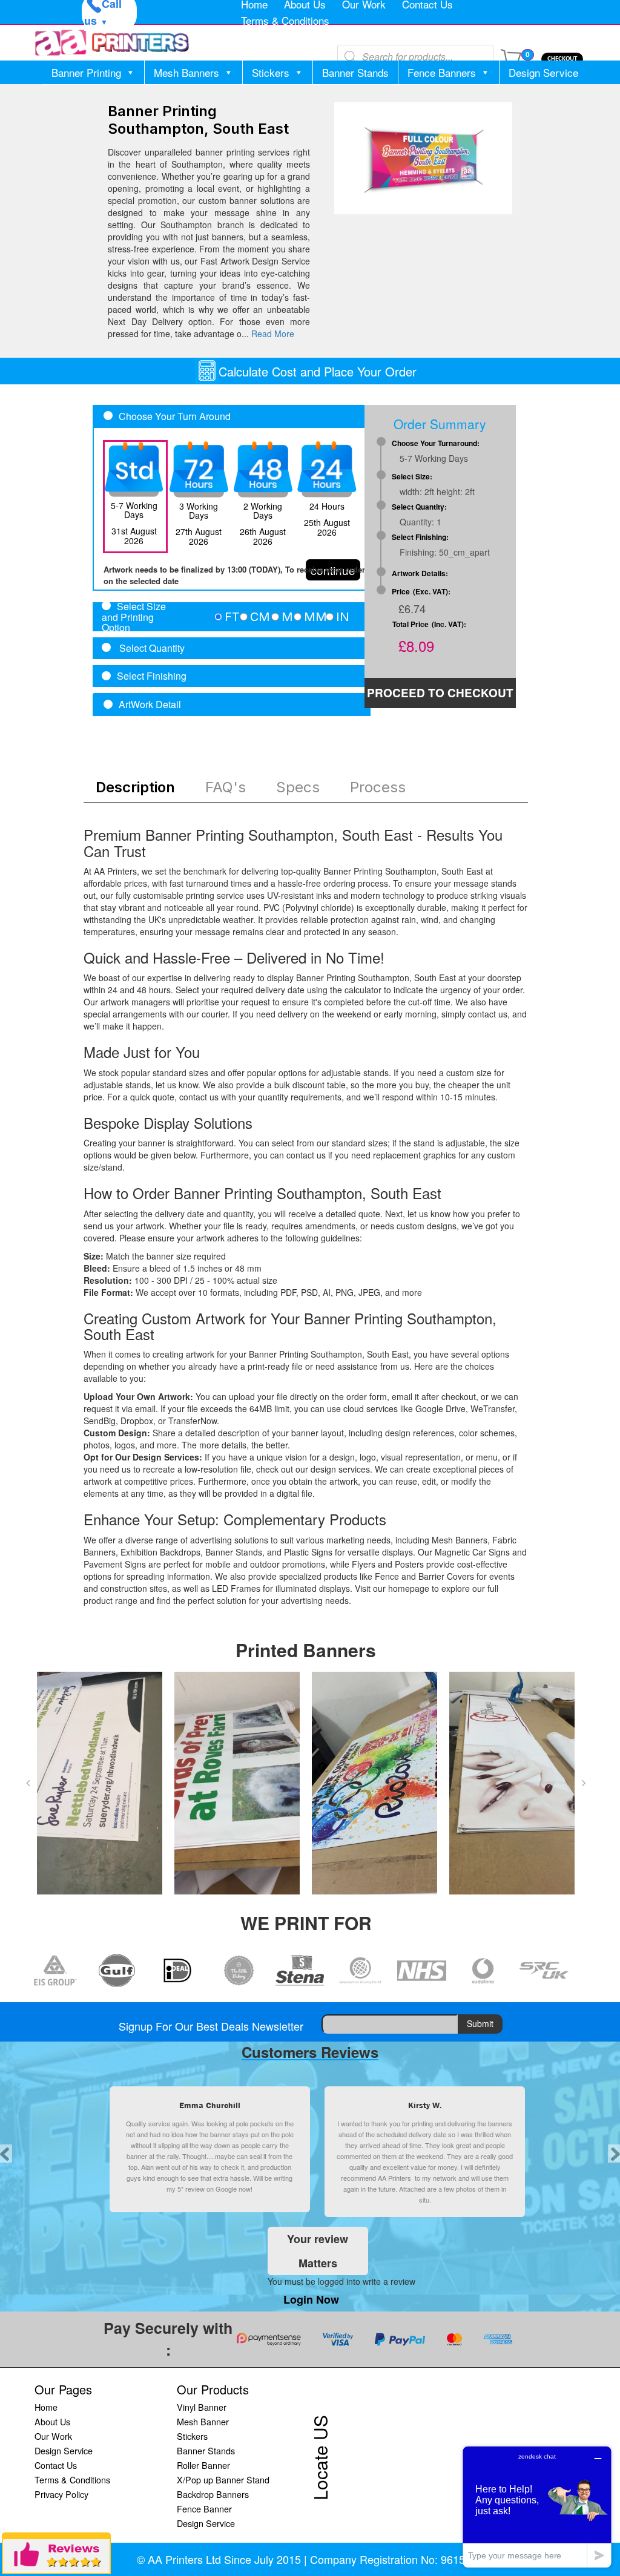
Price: (421, 592)
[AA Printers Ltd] (112, 43)
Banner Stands (355, 72)
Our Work (53, 2436)
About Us (52, 2421)
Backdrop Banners (213, 2494)
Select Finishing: (420, 537)
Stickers (271, 72)
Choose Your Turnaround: (436, 443)
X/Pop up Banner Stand (223, 2479)
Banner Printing (86, 72)
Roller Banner (203, 2465)
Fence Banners (442, 72)
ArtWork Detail (150, 705)
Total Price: (429, 624)
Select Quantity (151, 648)
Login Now (311, 2299)
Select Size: (412, 477)
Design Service (543, 72)
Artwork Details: (420, 573)
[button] (28, 1783)
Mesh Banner (203, 2421)
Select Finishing (152, 676)
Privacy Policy (61, 2494)
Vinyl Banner (202, 2407)
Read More (273, 333)
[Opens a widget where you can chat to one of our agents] (537, 2507)
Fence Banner (204, 2509)
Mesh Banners (186, 72)
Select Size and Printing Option (134, 617)
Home (46, 2407)
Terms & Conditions (285, 20)
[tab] (232, 617)
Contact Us (56, 2465)
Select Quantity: (419, 507)
